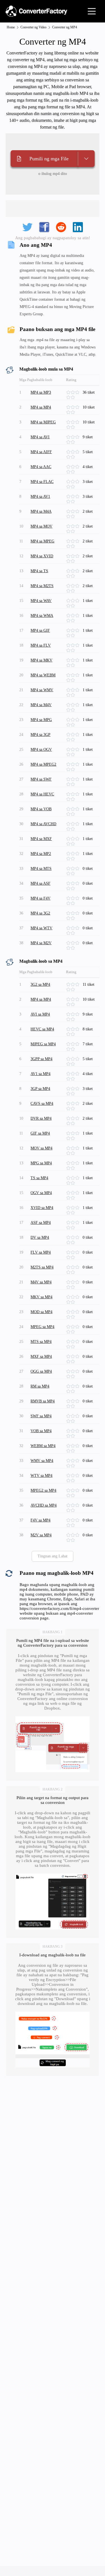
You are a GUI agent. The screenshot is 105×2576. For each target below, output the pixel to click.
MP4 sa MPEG (42, 541)
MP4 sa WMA (42, 616)
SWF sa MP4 (41, 1416)
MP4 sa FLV (41, 645)
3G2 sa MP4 (40, 984)
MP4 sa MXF (41, 839)
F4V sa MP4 (40, 1520)
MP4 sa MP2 (41, 854)
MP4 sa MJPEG (43, 422)
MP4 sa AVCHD (43, 824)
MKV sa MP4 (41, 1297)
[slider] (74, 393)
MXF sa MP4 (41, 1357)
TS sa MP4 (39, 1178)
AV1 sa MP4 (40, 1074)
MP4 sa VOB (41, 809)
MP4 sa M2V (41, 943)
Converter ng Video (33, 27)
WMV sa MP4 (42, 1461)
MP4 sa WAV (41, 601)
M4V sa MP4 (41, 1282)
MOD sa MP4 (41, 1312)
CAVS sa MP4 (42, 1104)
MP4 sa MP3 (41, 392)
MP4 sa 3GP (40, 735)
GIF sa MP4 (40, 1133)
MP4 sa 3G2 (40, 913)
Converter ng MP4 (65, 27)
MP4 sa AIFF (41, 452)
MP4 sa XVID (42, 556)
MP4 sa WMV (42, 690)
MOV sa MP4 (41, 1148)
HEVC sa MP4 (42, 1029)
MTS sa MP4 (41, 1342)
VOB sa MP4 (41, 1431)
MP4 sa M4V (41, 705)
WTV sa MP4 (41, 1476)
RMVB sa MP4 (43, 1401)
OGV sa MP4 (41, 1193)
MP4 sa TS (39, 571)
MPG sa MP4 (41, 1163)
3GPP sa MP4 (41, 1059)
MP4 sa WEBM (43, 675)
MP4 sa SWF (41, 779)
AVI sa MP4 (40, 1014)
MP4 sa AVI (40, 437)
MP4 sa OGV (41, 749)
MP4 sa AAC (41, 467)
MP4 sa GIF (40, 630)
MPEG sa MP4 (42, 1327)
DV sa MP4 (40, 1237)
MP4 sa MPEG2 (43, 764)
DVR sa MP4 (41, 1118)
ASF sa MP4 (41, 1223)
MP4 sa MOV (41, 526)
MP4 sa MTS (41, 869)
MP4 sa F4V (40, 898)
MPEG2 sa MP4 (43, 1490)
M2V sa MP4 (41, 1535)
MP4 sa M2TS (42, 586)
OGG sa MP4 (41, 1371)
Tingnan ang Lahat (53, 1556)
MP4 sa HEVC (42, 794)
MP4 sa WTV (41, 928)
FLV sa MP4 (41, 1252)
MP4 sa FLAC (42, 482)
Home (11, 27)
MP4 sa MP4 (41, 407)
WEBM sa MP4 (43, 1446)
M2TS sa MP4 (42, 1267)
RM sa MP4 (40, 1386)
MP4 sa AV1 (40, 497)
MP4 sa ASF (40, 883)
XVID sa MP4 (42, 1208)
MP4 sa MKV (41, 660)
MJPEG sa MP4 (43, 1044)
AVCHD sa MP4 (44, 1505)
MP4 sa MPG (41, 720)
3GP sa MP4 (40, 1089)
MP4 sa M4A (41, 511)
